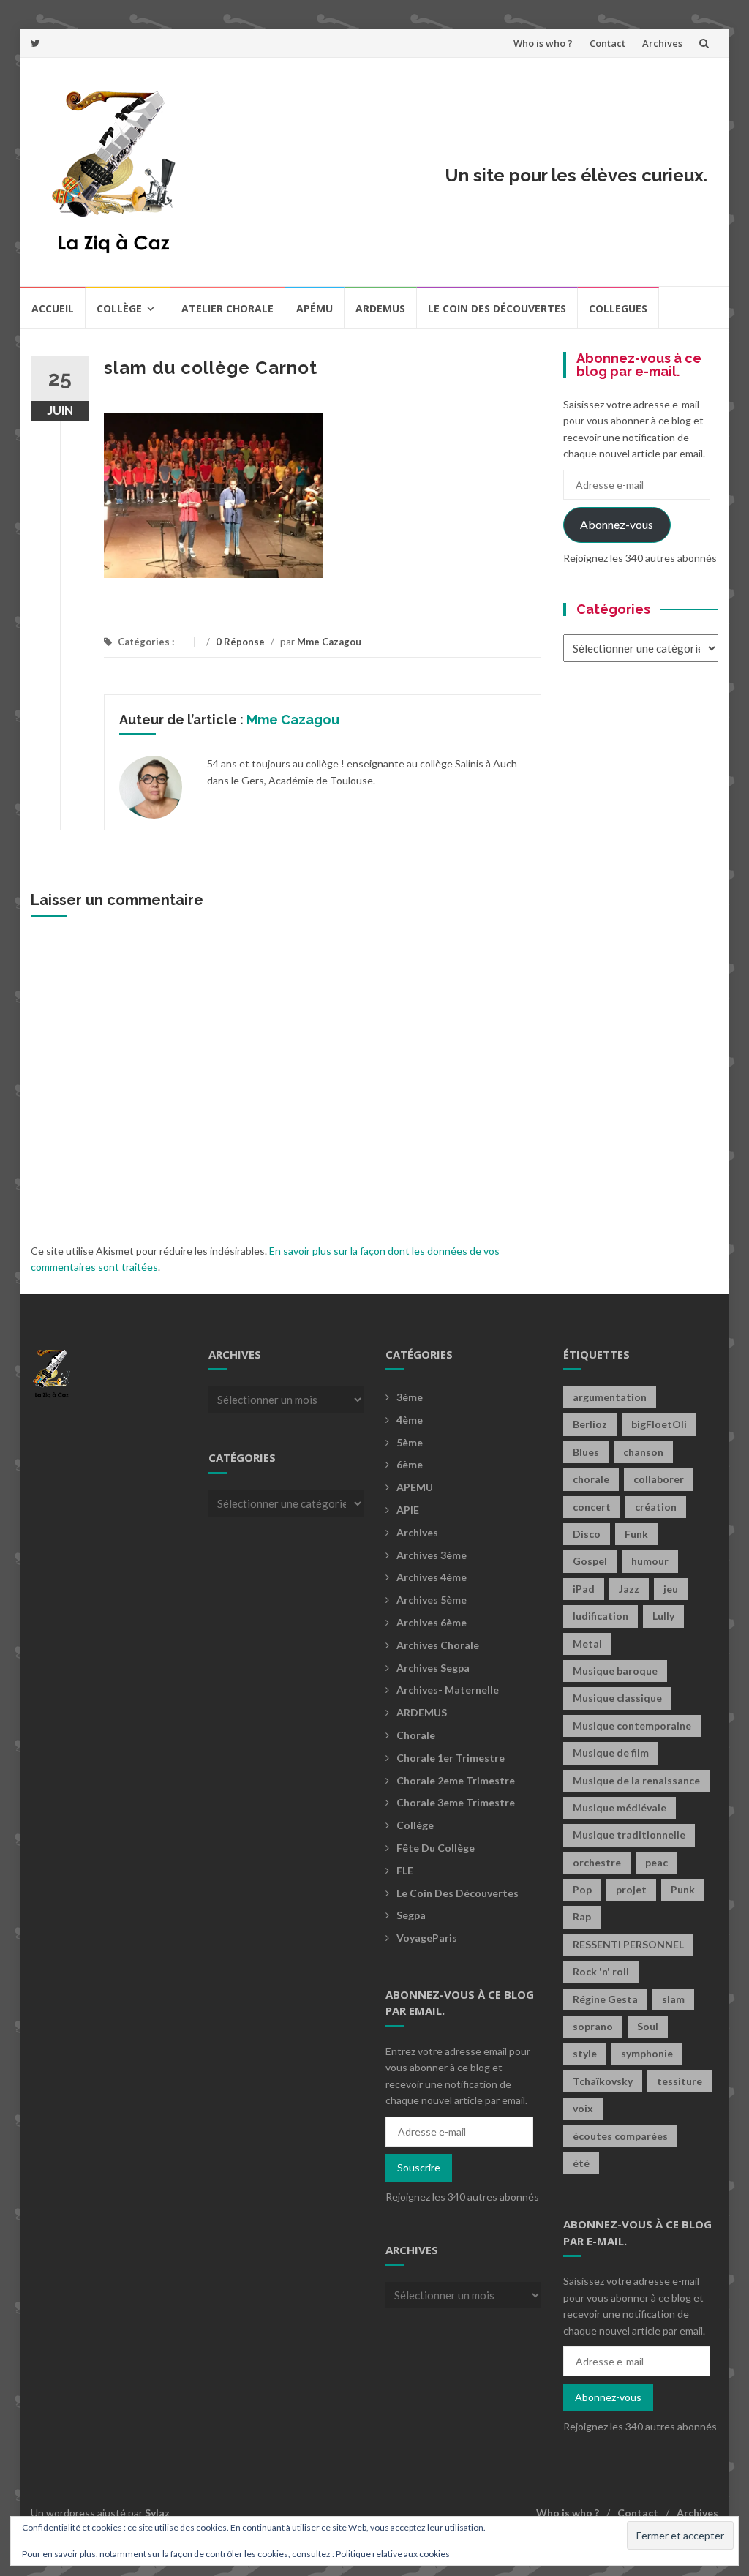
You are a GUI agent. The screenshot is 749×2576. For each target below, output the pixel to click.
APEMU (415, 1487)
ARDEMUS (422, 1712)
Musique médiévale (620, 1807)
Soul (648, 2026)
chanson (643, 1452)
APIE (408, 1510)
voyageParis (427, 1938)
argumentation (610, 1397)
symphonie (647, 2053)
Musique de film (611, 1753)
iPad (584, 1589)
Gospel (590, 1561)
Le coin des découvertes (497, 308)
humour (650, 1561)
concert (592, 1507)
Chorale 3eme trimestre (456, 1802)
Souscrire (419, 2167)
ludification (601, 1616)
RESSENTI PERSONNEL (628, 1944)
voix (583, 2108)
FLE (405, 1870)
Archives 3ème (432, 1555)
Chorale (416, 1735)
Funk (636, 1534)
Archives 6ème (432, 1622)
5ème (410, 1442)
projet (631, 1889)
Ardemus (380, 308)
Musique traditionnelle (629, 1835)
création (656, 1507)
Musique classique (617, 1698)
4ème (410, 1420)
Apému (315, 308)
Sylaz (157, 2513)
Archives (662, 43)
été (581, 2163)
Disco (587, 1534)
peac (656, 1862)
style (585, 2053)
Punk (683, 1889)
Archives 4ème (432, 1577)
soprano (593, 2026)
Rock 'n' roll (601, 1971)
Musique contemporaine (632, 1726)
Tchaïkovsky (603, 2081)
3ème (410, 1397)
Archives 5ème (432, 1600)
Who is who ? (543, 43)
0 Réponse (240, 642)
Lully (663, 1616)
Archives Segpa (433, 1668)
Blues (586, 1452)
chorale (591, 1479)
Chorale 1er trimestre (451, 1758)
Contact (607, 43)
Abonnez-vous (617, 524)
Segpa (411, 1915)
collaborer (659, 1479)
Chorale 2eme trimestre (456, 1780)
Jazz (629, 1589)
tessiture (680, 2081)
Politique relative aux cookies (393, 2554)
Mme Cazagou (329, 642)
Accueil (53, 308)
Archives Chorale (438, 1645)
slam (673, 1999)
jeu (671, 1589)
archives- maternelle (448, 1690)
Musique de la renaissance (636, 1780)
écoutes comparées (620, 2136)
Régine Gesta (605, 1999)
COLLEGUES (618, 308)
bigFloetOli (659, 1424)
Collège (119, 308)
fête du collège (436, 1848)
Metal (587, 1644)
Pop (582, 1889)
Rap (582, 1916)
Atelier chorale (227, 308)
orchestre (597, 1862)
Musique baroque (615, 1671)
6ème (410, 1464)
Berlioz (590, 1424)
